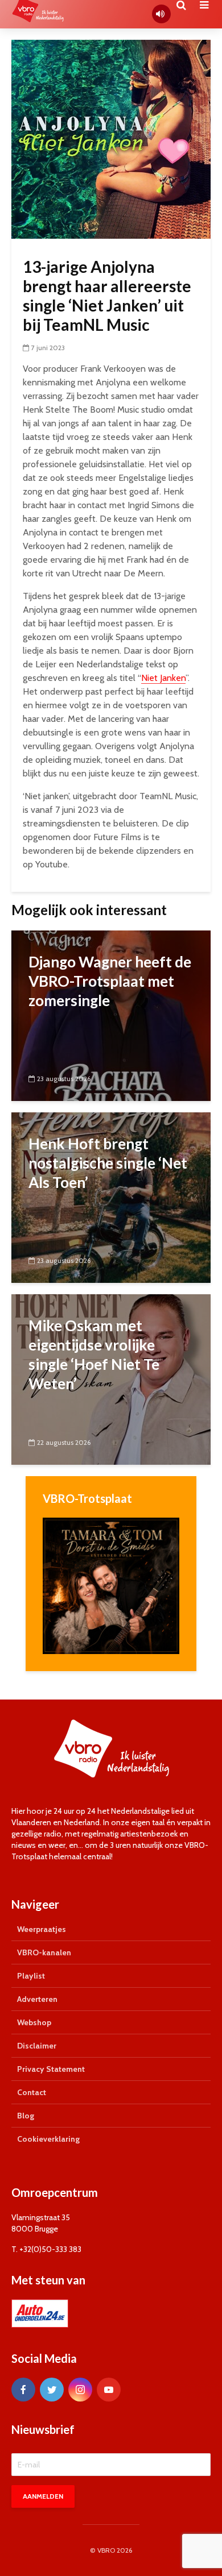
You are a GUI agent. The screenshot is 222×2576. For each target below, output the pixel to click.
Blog (26, 2116)
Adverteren (37, 1999)
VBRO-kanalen (44, 1952)
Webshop (34, 2022)
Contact (32, 2092)
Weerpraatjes (42, 1929)
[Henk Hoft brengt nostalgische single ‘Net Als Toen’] (111, 1197)
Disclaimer (37, 2046)
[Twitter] (52, 2390)
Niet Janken (163, 678)
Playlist (31, 1976)
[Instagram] (80, 2390)
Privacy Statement (51, 2069)
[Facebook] (23, 2390)
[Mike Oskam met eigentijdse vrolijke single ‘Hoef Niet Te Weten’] (111, 1379)
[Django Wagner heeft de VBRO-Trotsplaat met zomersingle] (111, 1015)
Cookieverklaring (48, 2139)
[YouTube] (109, 2390)
